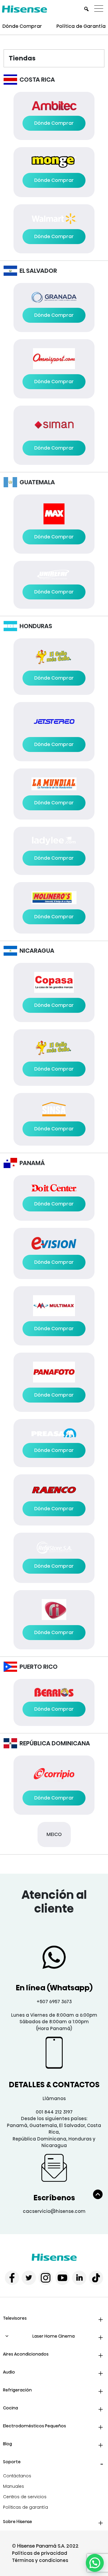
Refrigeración (17, 2390)
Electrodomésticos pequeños (34, 2426)
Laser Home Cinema (54, 2336)
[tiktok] (96, 2278)
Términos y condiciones (40, 2560)
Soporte (12, 2462)
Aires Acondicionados (26, 2354)
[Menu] (100, 9)
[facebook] (12, 2278)
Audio (9, 2372)
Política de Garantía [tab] (81, 26)
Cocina (10, 2408)
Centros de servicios (25, 2497)
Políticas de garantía (25, 2507)
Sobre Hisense (18, 2522)
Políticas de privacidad (40, 2553)
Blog (7, 2444)
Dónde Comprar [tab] (22, 26)
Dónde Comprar (54, 123)
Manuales (13, 2486)
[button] (95, 2563)
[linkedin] (79, 2278)
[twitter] (29, 2278)
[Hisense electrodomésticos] (54, 2257)
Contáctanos (17, 2476)
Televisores (15, 2318)
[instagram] (46, 2278)
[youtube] (62, 2278)
